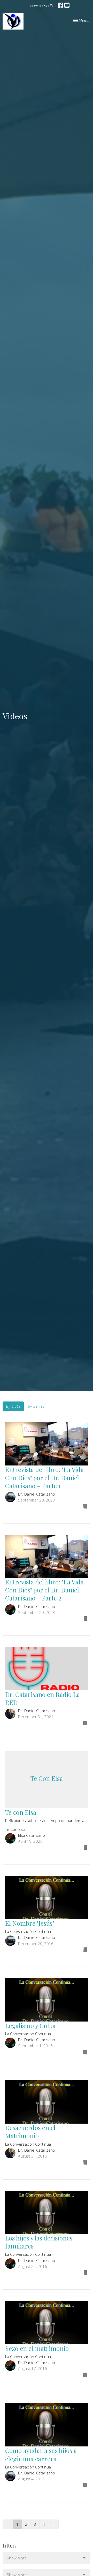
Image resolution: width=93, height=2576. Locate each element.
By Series (36, 1406)
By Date (13, 1406)
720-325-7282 (42, 5)
